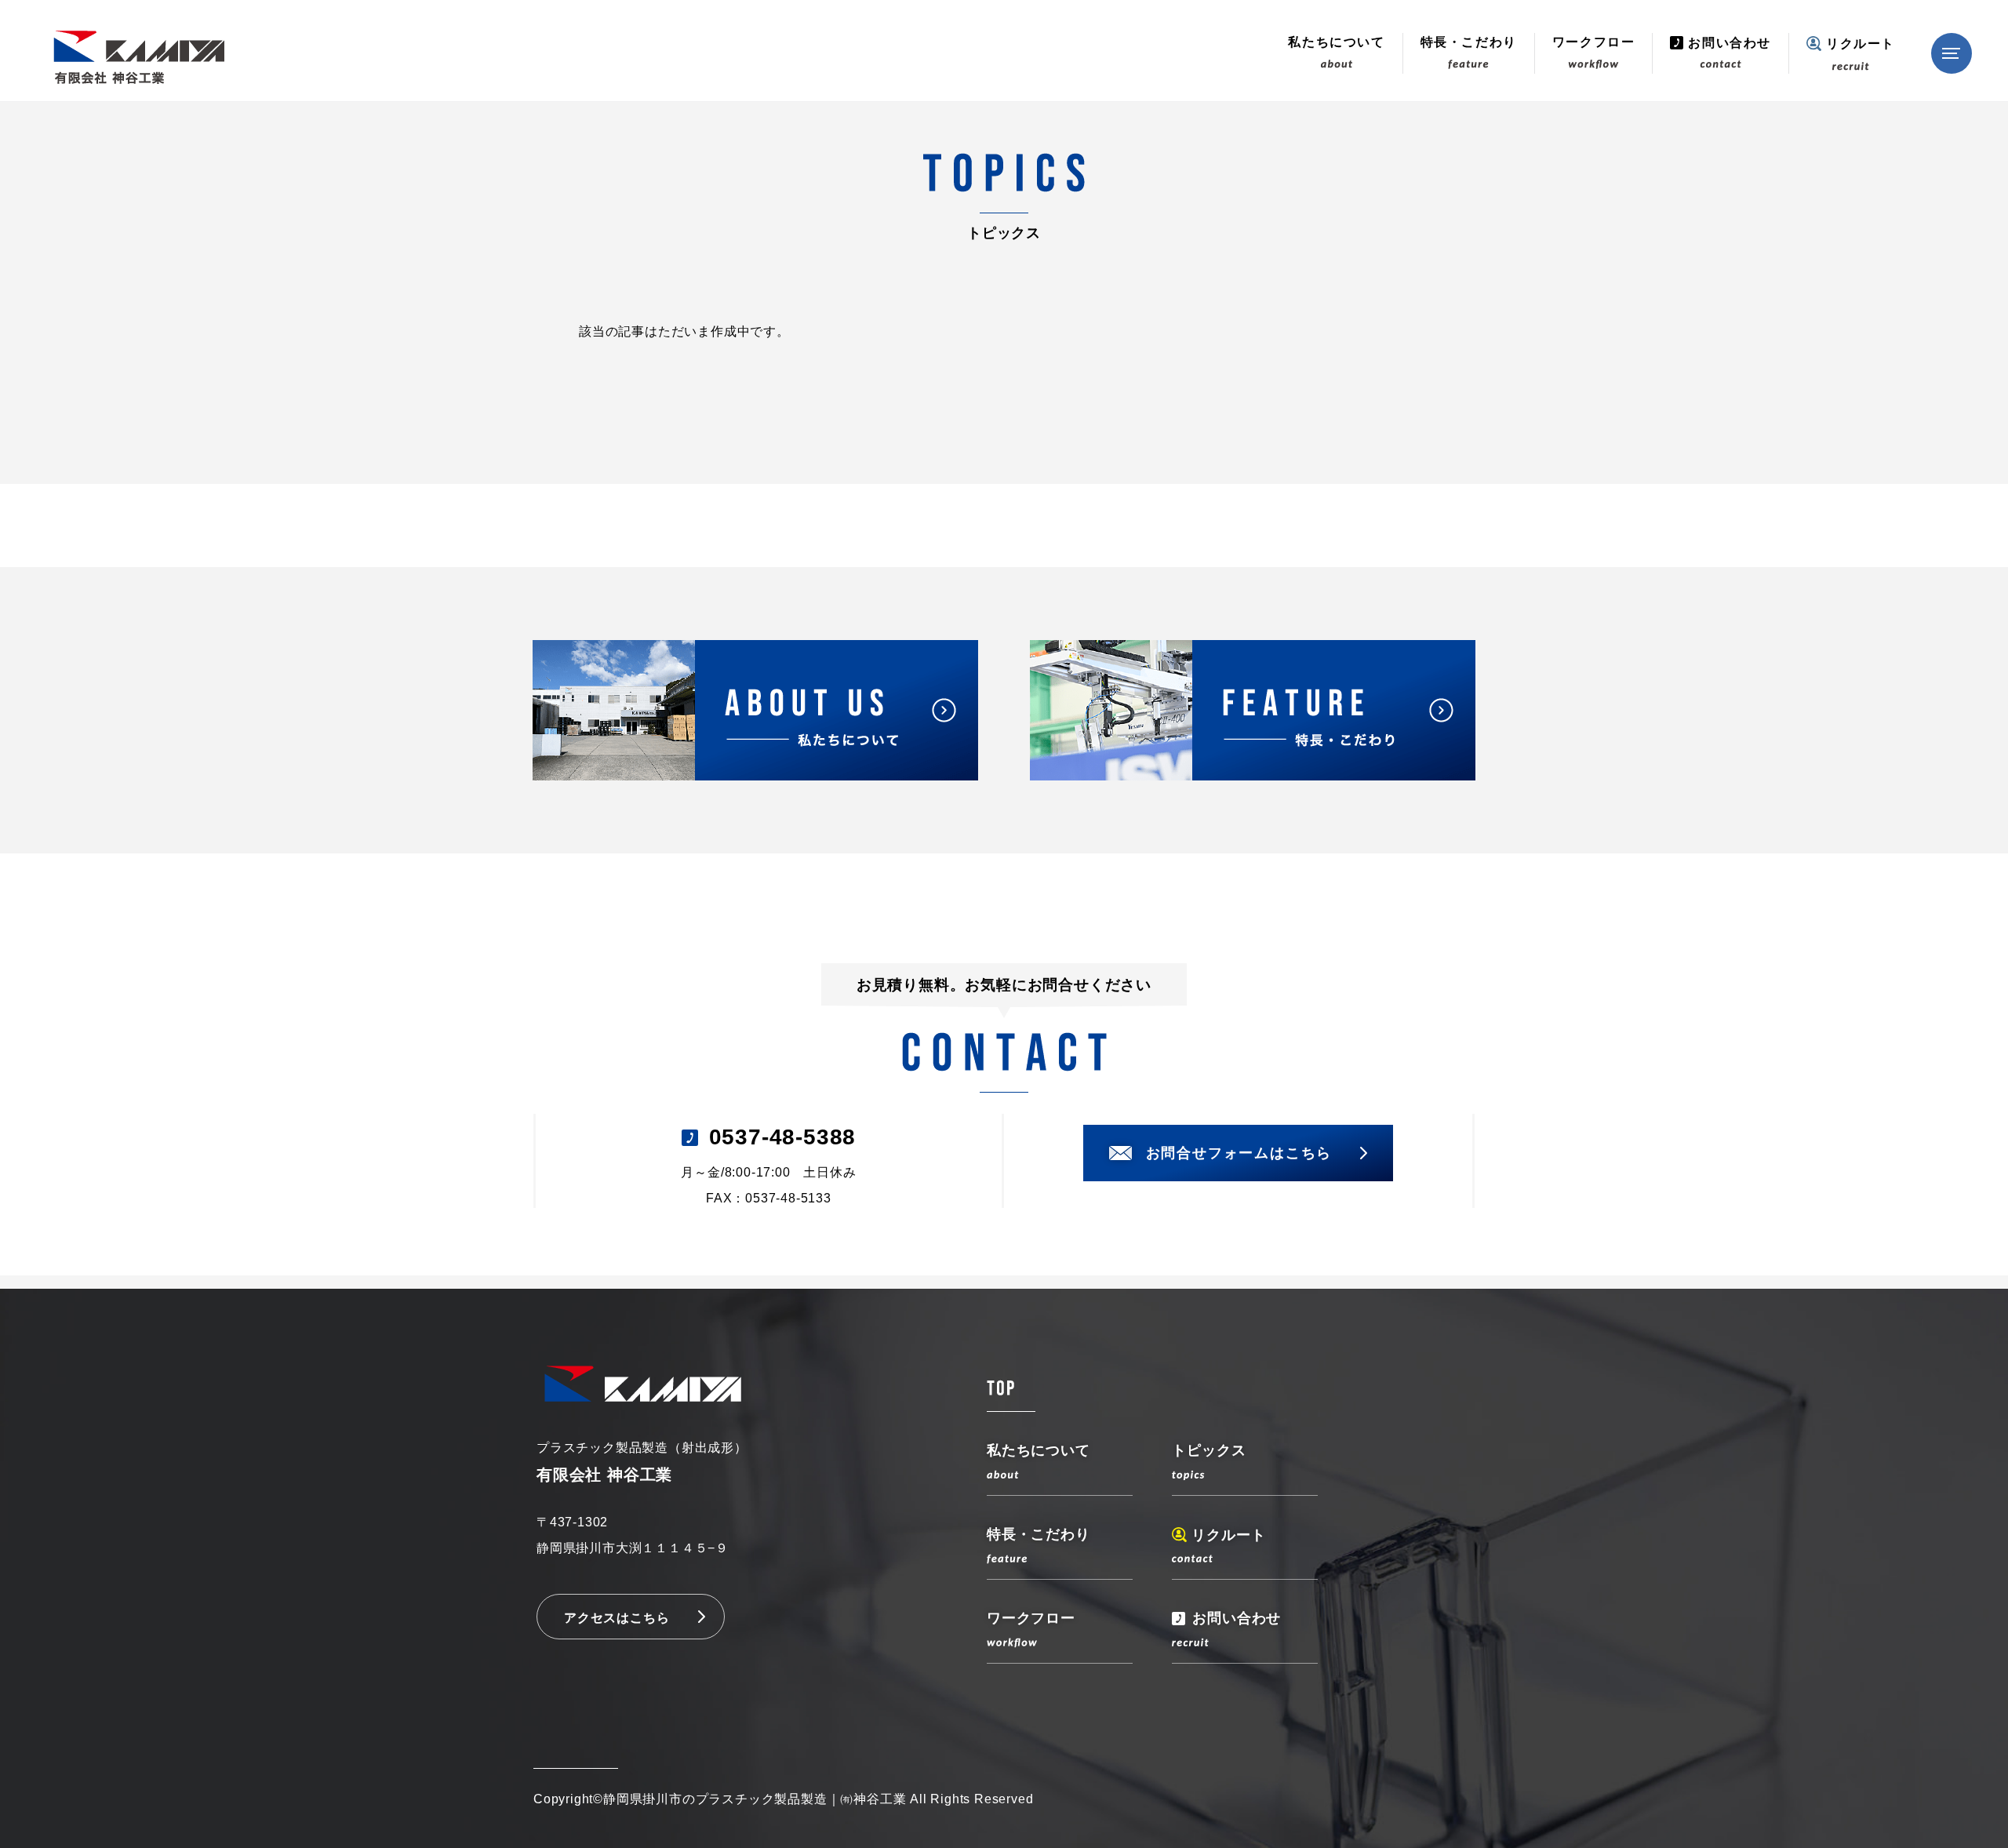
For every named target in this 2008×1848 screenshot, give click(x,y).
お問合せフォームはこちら (1239, 1153)
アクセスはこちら (617, 1618)
